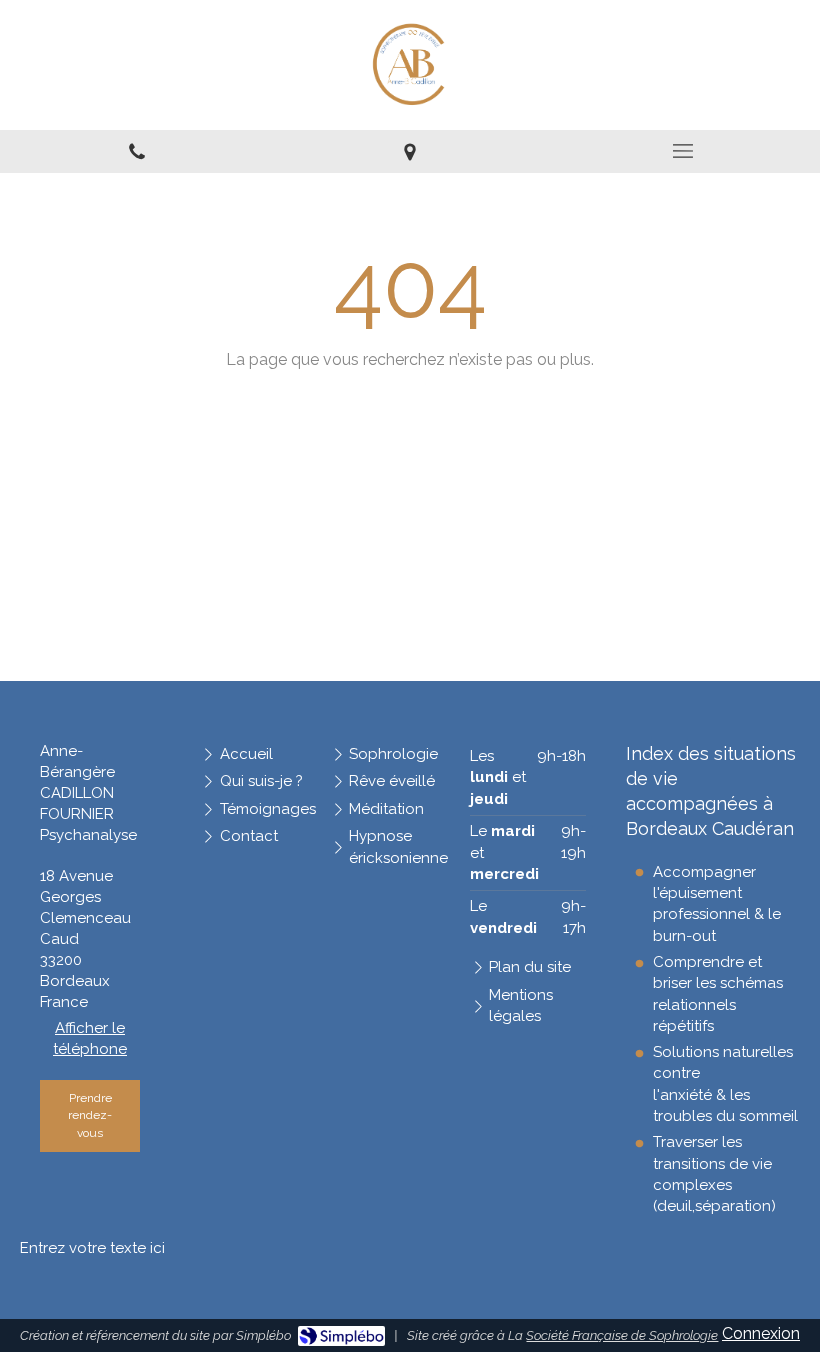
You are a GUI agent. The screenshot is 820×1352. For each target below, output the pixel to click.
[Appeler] (136, 151)
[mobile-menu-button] (683, 151)
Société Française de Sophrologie (622, 1335)
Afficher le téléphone (90, 1038)
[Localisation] (409, 151)
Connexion (761, 1333)
